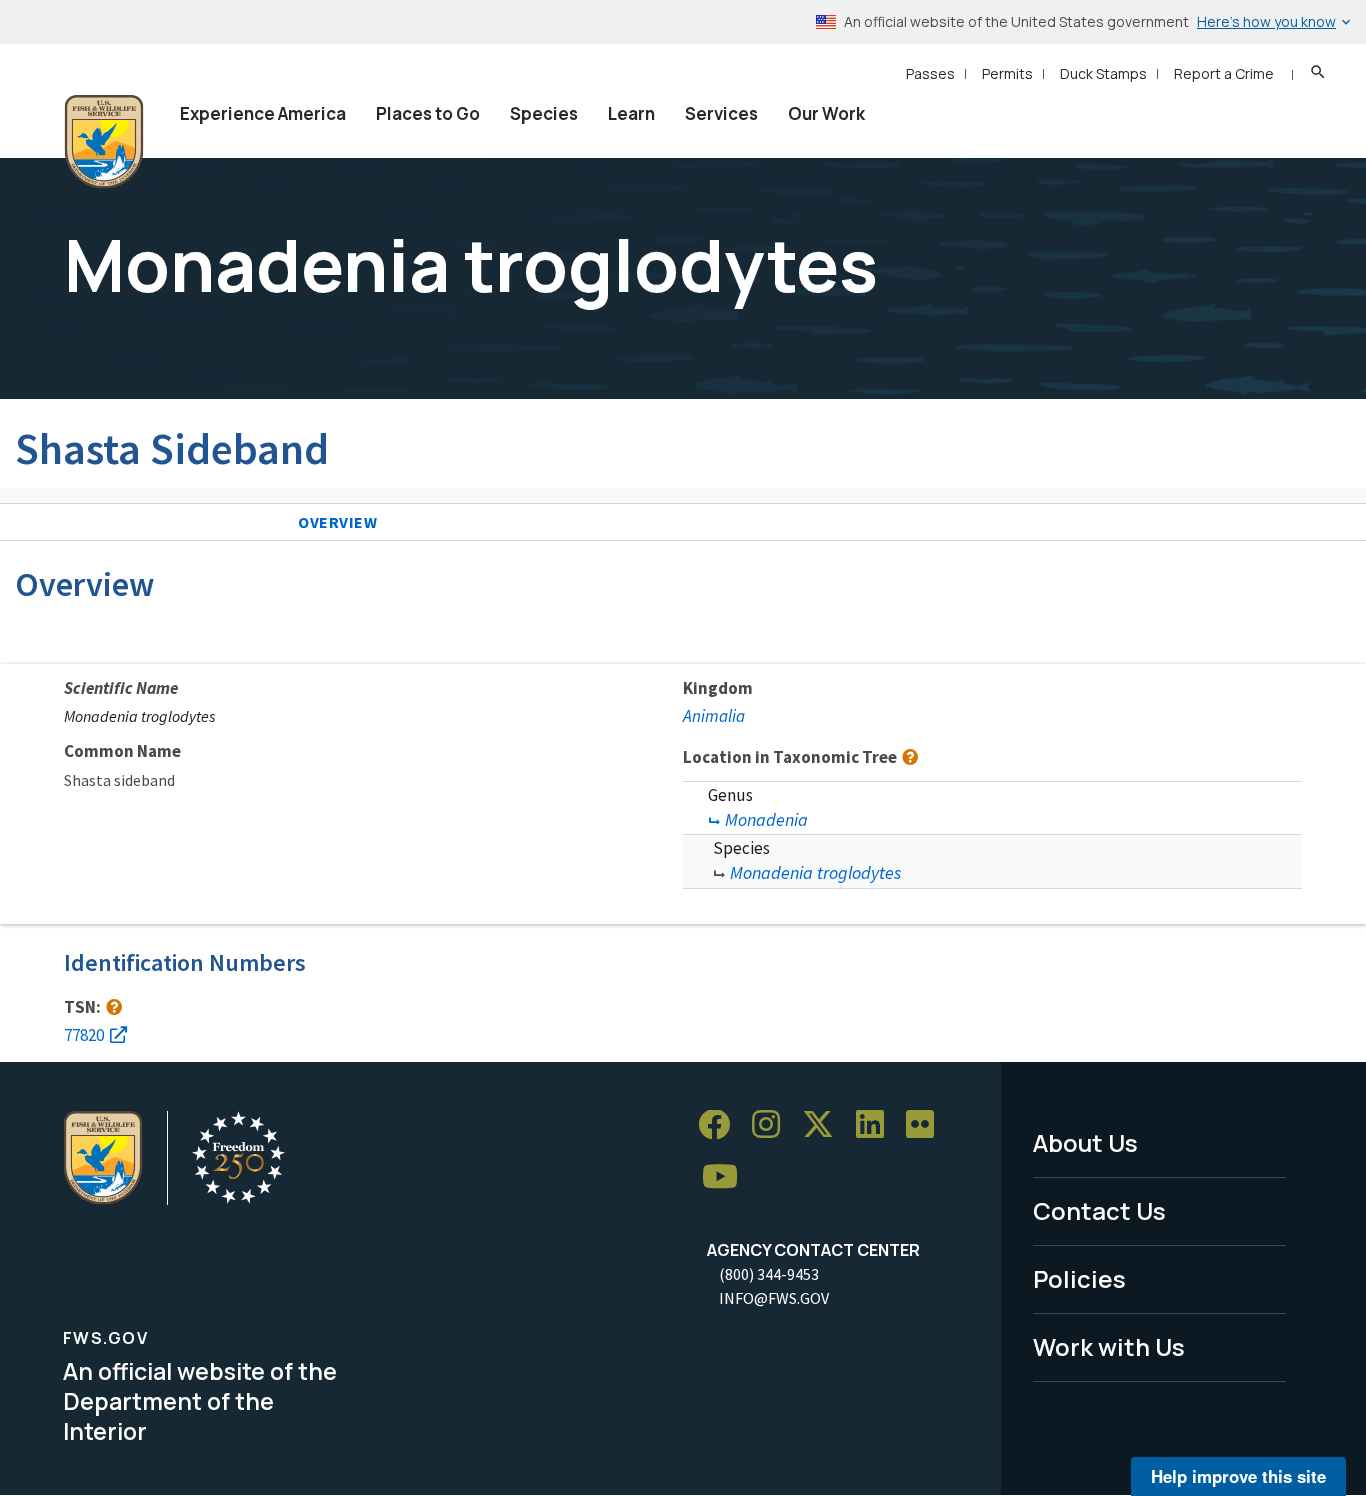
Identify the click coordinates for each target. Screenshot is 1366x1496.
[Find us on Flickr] (927, 1125)
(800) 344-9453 (769, 1274)
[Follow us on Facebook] (721, 1125)
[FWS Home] (104, 142)
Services (721, 113)
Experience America (263, 113)
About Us (1085, 1142)
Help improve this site (1238, 1476)
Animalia (714, 716)
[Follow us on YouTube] (727, 1177)
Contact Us (1099, 1210)
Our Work (826, 113)
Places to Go (428, 113)
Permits (1007, 73)
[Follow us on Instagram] (773, 1125)
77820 (84, 1035)
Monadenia (766, 819)
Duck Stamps (1103, 73)
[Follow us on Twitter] (825, 1125)
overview (338, 522)
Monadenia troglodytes (815, 872)
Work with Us (1109, 1346)
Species (544, 113)
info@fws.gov (774, 1298)
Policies (1079, 1278)
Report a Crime (1224, 73)
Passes (930, 73)
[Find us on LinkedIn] (877, 1125)
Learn (631, 113)
